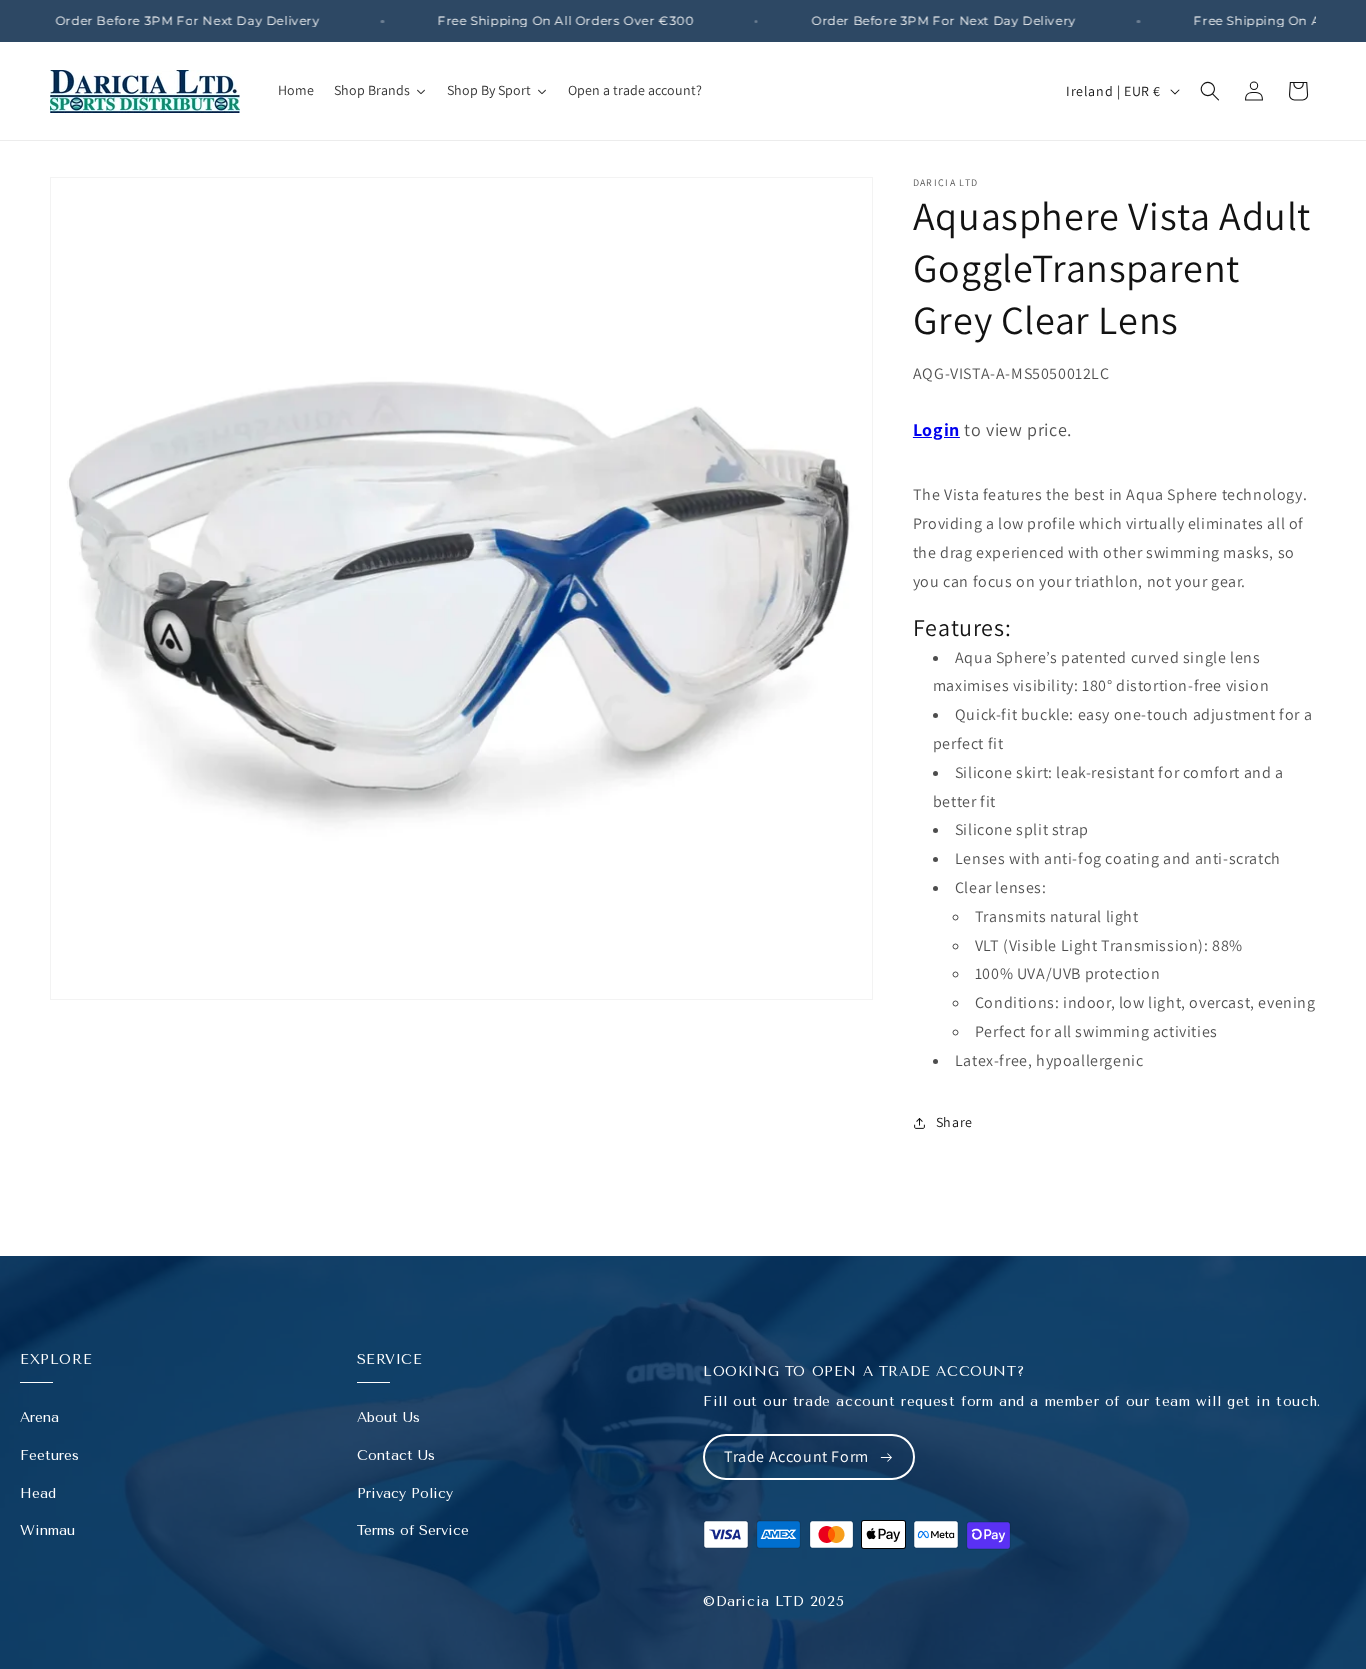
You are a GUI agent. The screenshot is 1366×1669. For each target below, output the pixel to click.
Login (936, 429)
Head (38, 1493)
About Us (388, 1417)
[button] (1210, 91)
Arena (39, 1417)
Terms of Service (413, 1530)
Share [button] (954, 1122)
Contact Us (396, 1455)
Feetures (49, 1455)
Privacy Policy (405, 1493)
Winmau (47, 1530)
